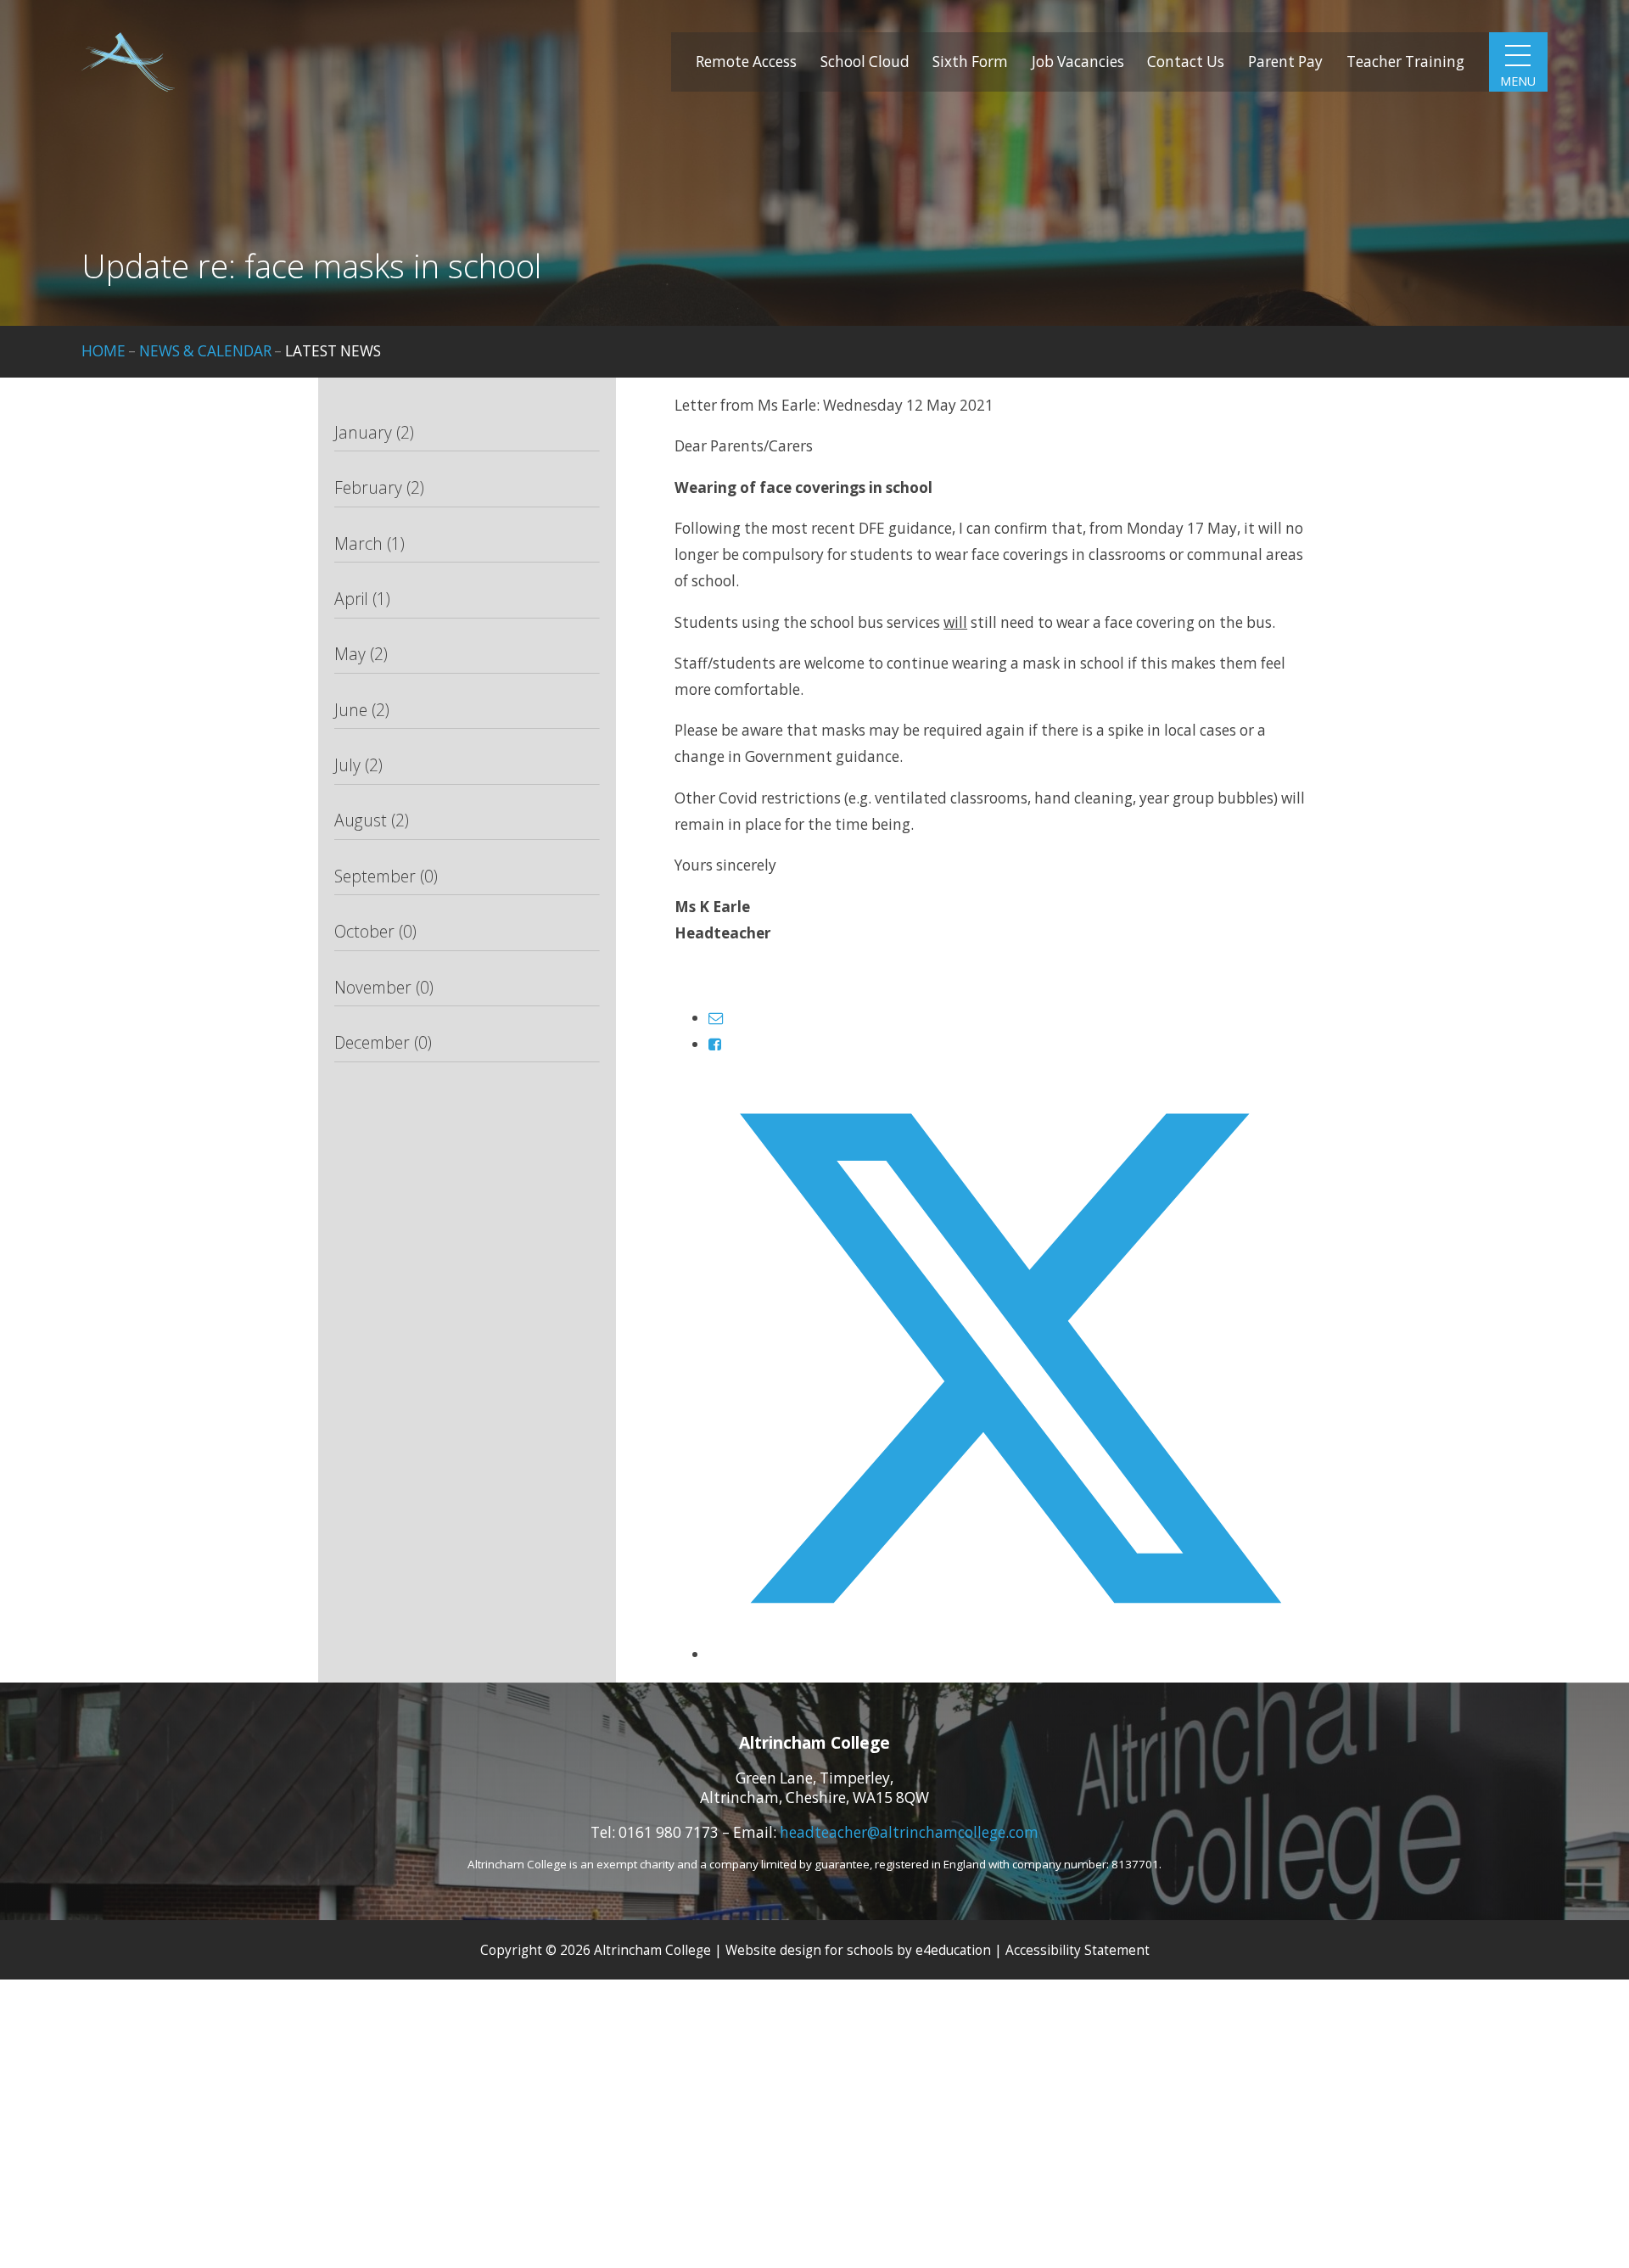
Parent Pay (1285, 62)
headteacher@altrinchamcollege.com (909, 1832)
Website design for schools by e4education (858, 1950)
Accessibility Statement (1078, 1950)
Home (104, 351)
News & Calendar (205, 351)
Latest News (333, 351)
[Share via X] (1010, 1654)
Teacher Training (1405, 62)
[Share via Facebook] (715, 1044)
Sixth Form (970, 62)
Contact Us (1186, 62)
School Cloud (865, 62)
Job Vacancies (1078, 62)
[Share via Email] (716, 1018)
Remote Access (746, 62)
